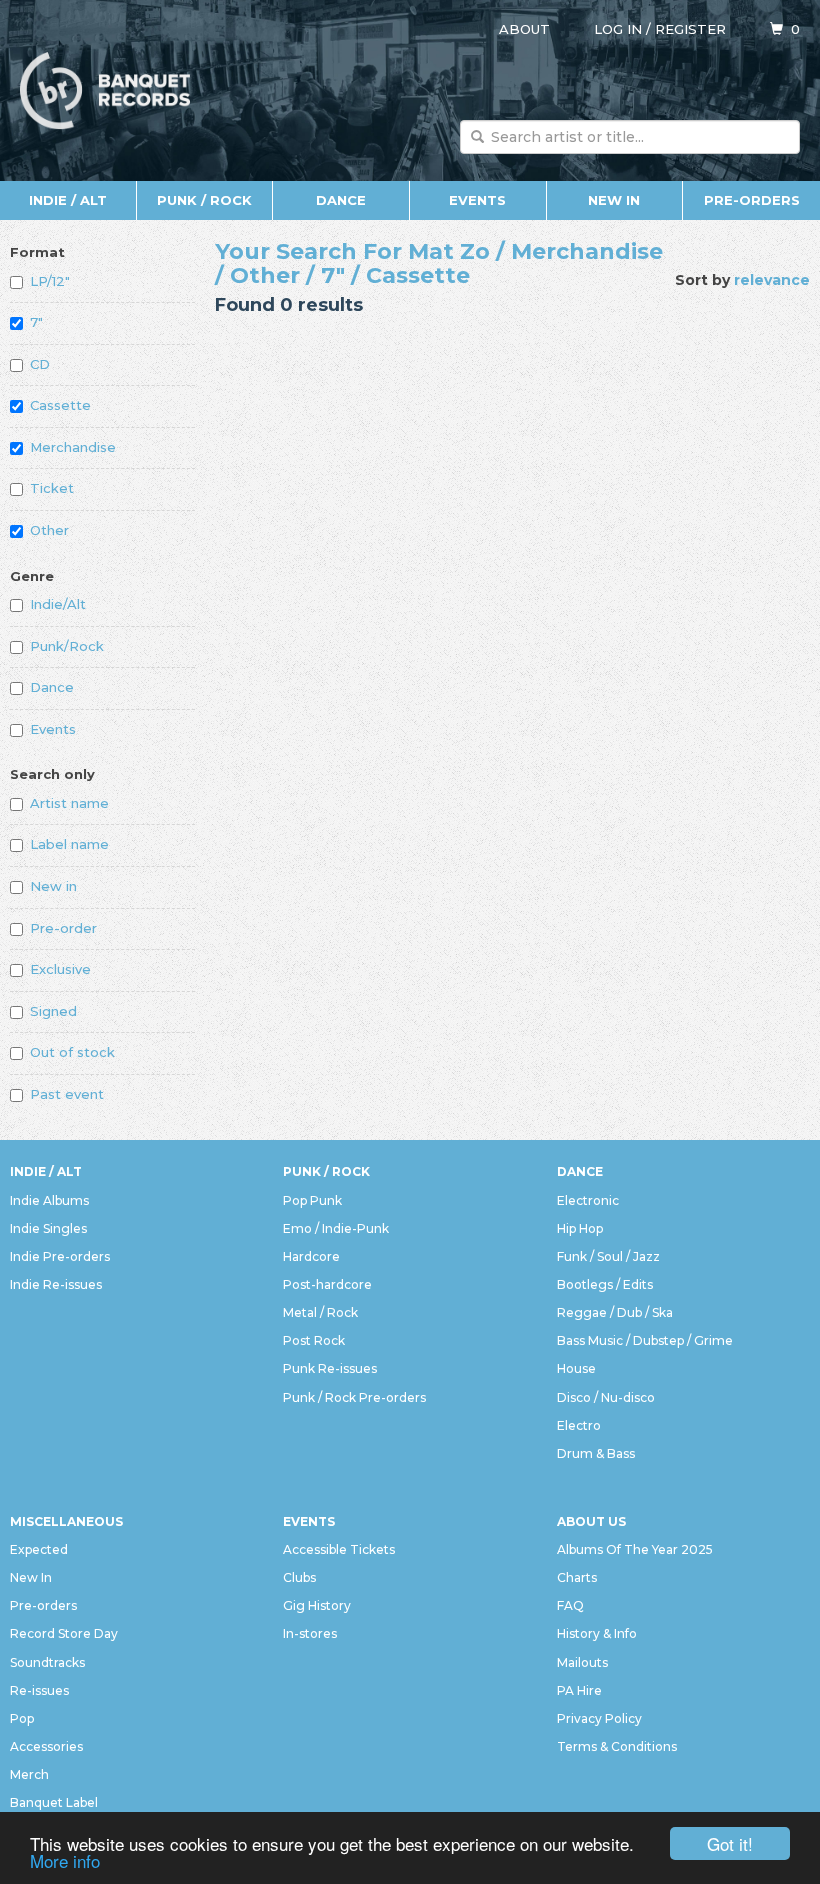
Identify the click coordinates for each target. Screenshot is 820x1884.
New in (53, 886)
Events (477, 200)
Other (49, 530)
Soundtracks (47, 1662)
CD (40, 364)
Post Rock (314, 1340)
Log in (618, 29)
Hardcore (311, 1256)
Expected (39, 1549)
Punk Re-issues (330, 1368)
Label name (69, 844)
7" (36, 322)
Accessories (46, 1746)
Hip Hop (580, 1228)
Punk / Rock (204, 200)
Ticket (52, 488)
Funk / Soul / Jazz (608, 1256)
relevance (772, 280)
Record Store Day (64, 1633)
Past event (67, 1094)
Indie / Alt (68, 200)
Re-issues (39, 1690)
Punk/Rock (67, 646)
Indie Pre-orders (60, 1256)
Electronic (588, 1200)
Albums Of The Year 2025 (635, 1549)
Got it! (730, 1843)
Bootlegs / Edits (605, 1284)
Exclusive (60, 969)
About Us (591, 1521)
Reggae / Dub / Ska (615, 1312)
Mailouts (582, 1662)
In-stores (310, 1633)
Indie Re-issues (56, 1284)
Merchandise (73, 447)
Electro (579, 1425)
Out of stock (72, 1052)
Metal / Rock (320, 1312)
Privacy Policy (599, 1718)
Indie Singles (48, 1228)
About (524, 29)
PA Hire (579, 1690)
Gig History (317, 1605)
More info (65, 1860)
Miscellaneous (66, 1521)
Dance (341, 200)
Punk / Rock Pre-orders (354, 1397)
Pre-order (63, 928)
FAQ (570, 1605)
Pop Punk (312, 1200)
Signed (53, 1011)
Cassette (60, 405)
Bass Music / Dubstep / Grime (645, 1340)
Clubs (299, 1577)
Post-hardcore (327, 1284)
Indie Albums (49, 1200)
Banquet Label (54, 1802)
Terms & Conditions (617, 1746)
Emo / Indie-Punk (336, 1228)
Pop (22, 1718)
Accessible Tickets (339, 1549)
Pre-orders (752, 200)
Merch (29, 1774)
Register (690, 29)
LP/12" (50, 281)
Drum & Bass (596, 1453)
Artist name (69, 803)
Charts (577, 1577)
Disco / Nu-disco (606, 1397)
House (576, 1368)
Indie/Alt (58, 604)
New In (614, 200)
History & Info (597, 1633)
